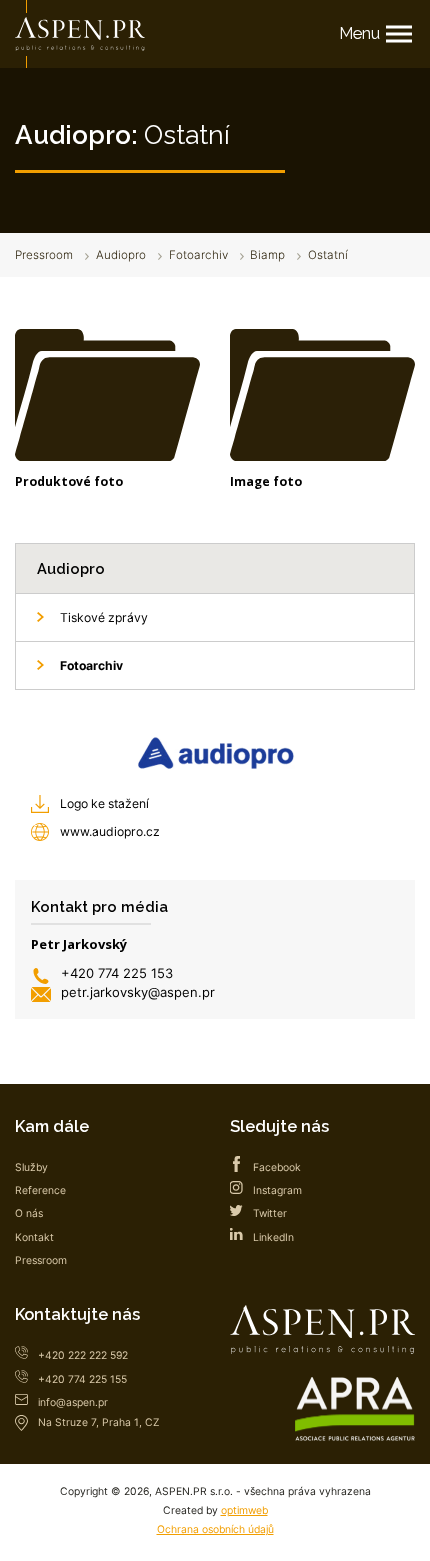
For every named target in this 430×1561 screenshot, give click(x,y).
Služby (31, 1167)
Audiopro (121, 255)
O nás (29, 1213)
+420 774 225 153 (117, 973)
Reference (40, 1190)
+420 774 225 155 (82, 1379)
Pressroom (44, 255)
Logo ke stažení (104, 803)
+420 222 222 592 (83, 1355)
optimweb (244, 1510)
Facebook (277, 1167)
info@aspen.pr (73, 1402)
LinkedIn (273, 1237)
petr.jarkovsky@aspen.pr (138, 992)
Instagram (277, 1190)
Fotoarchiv (198, 255)
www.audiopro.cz (110, 831)
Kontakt (34, 1237)
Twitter (270, 1213)
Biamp (267, 255)
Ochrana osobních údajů (215, 1529)
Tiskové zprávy (104, 617)
